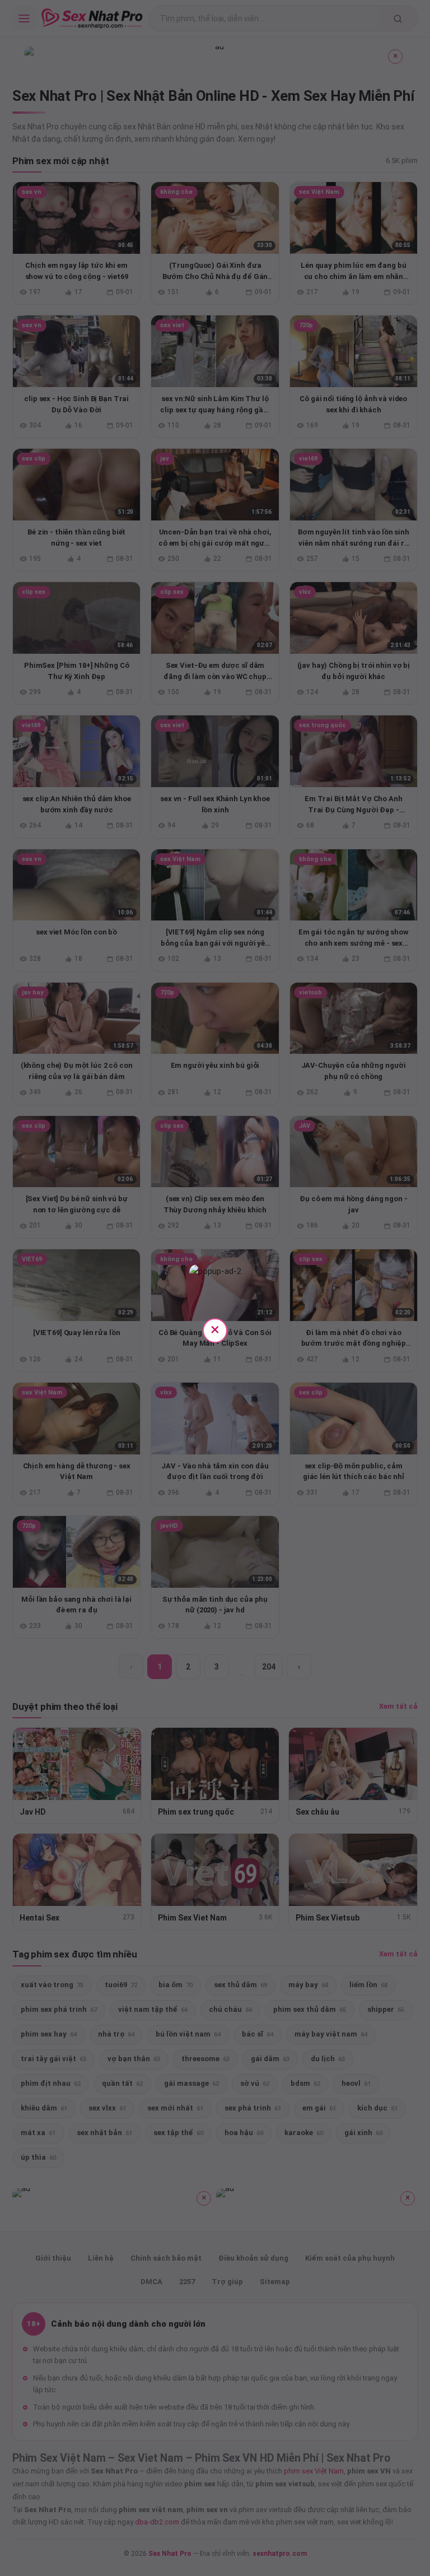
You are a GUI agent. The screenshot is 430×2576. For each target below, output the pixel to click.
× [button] (215, 1329)
